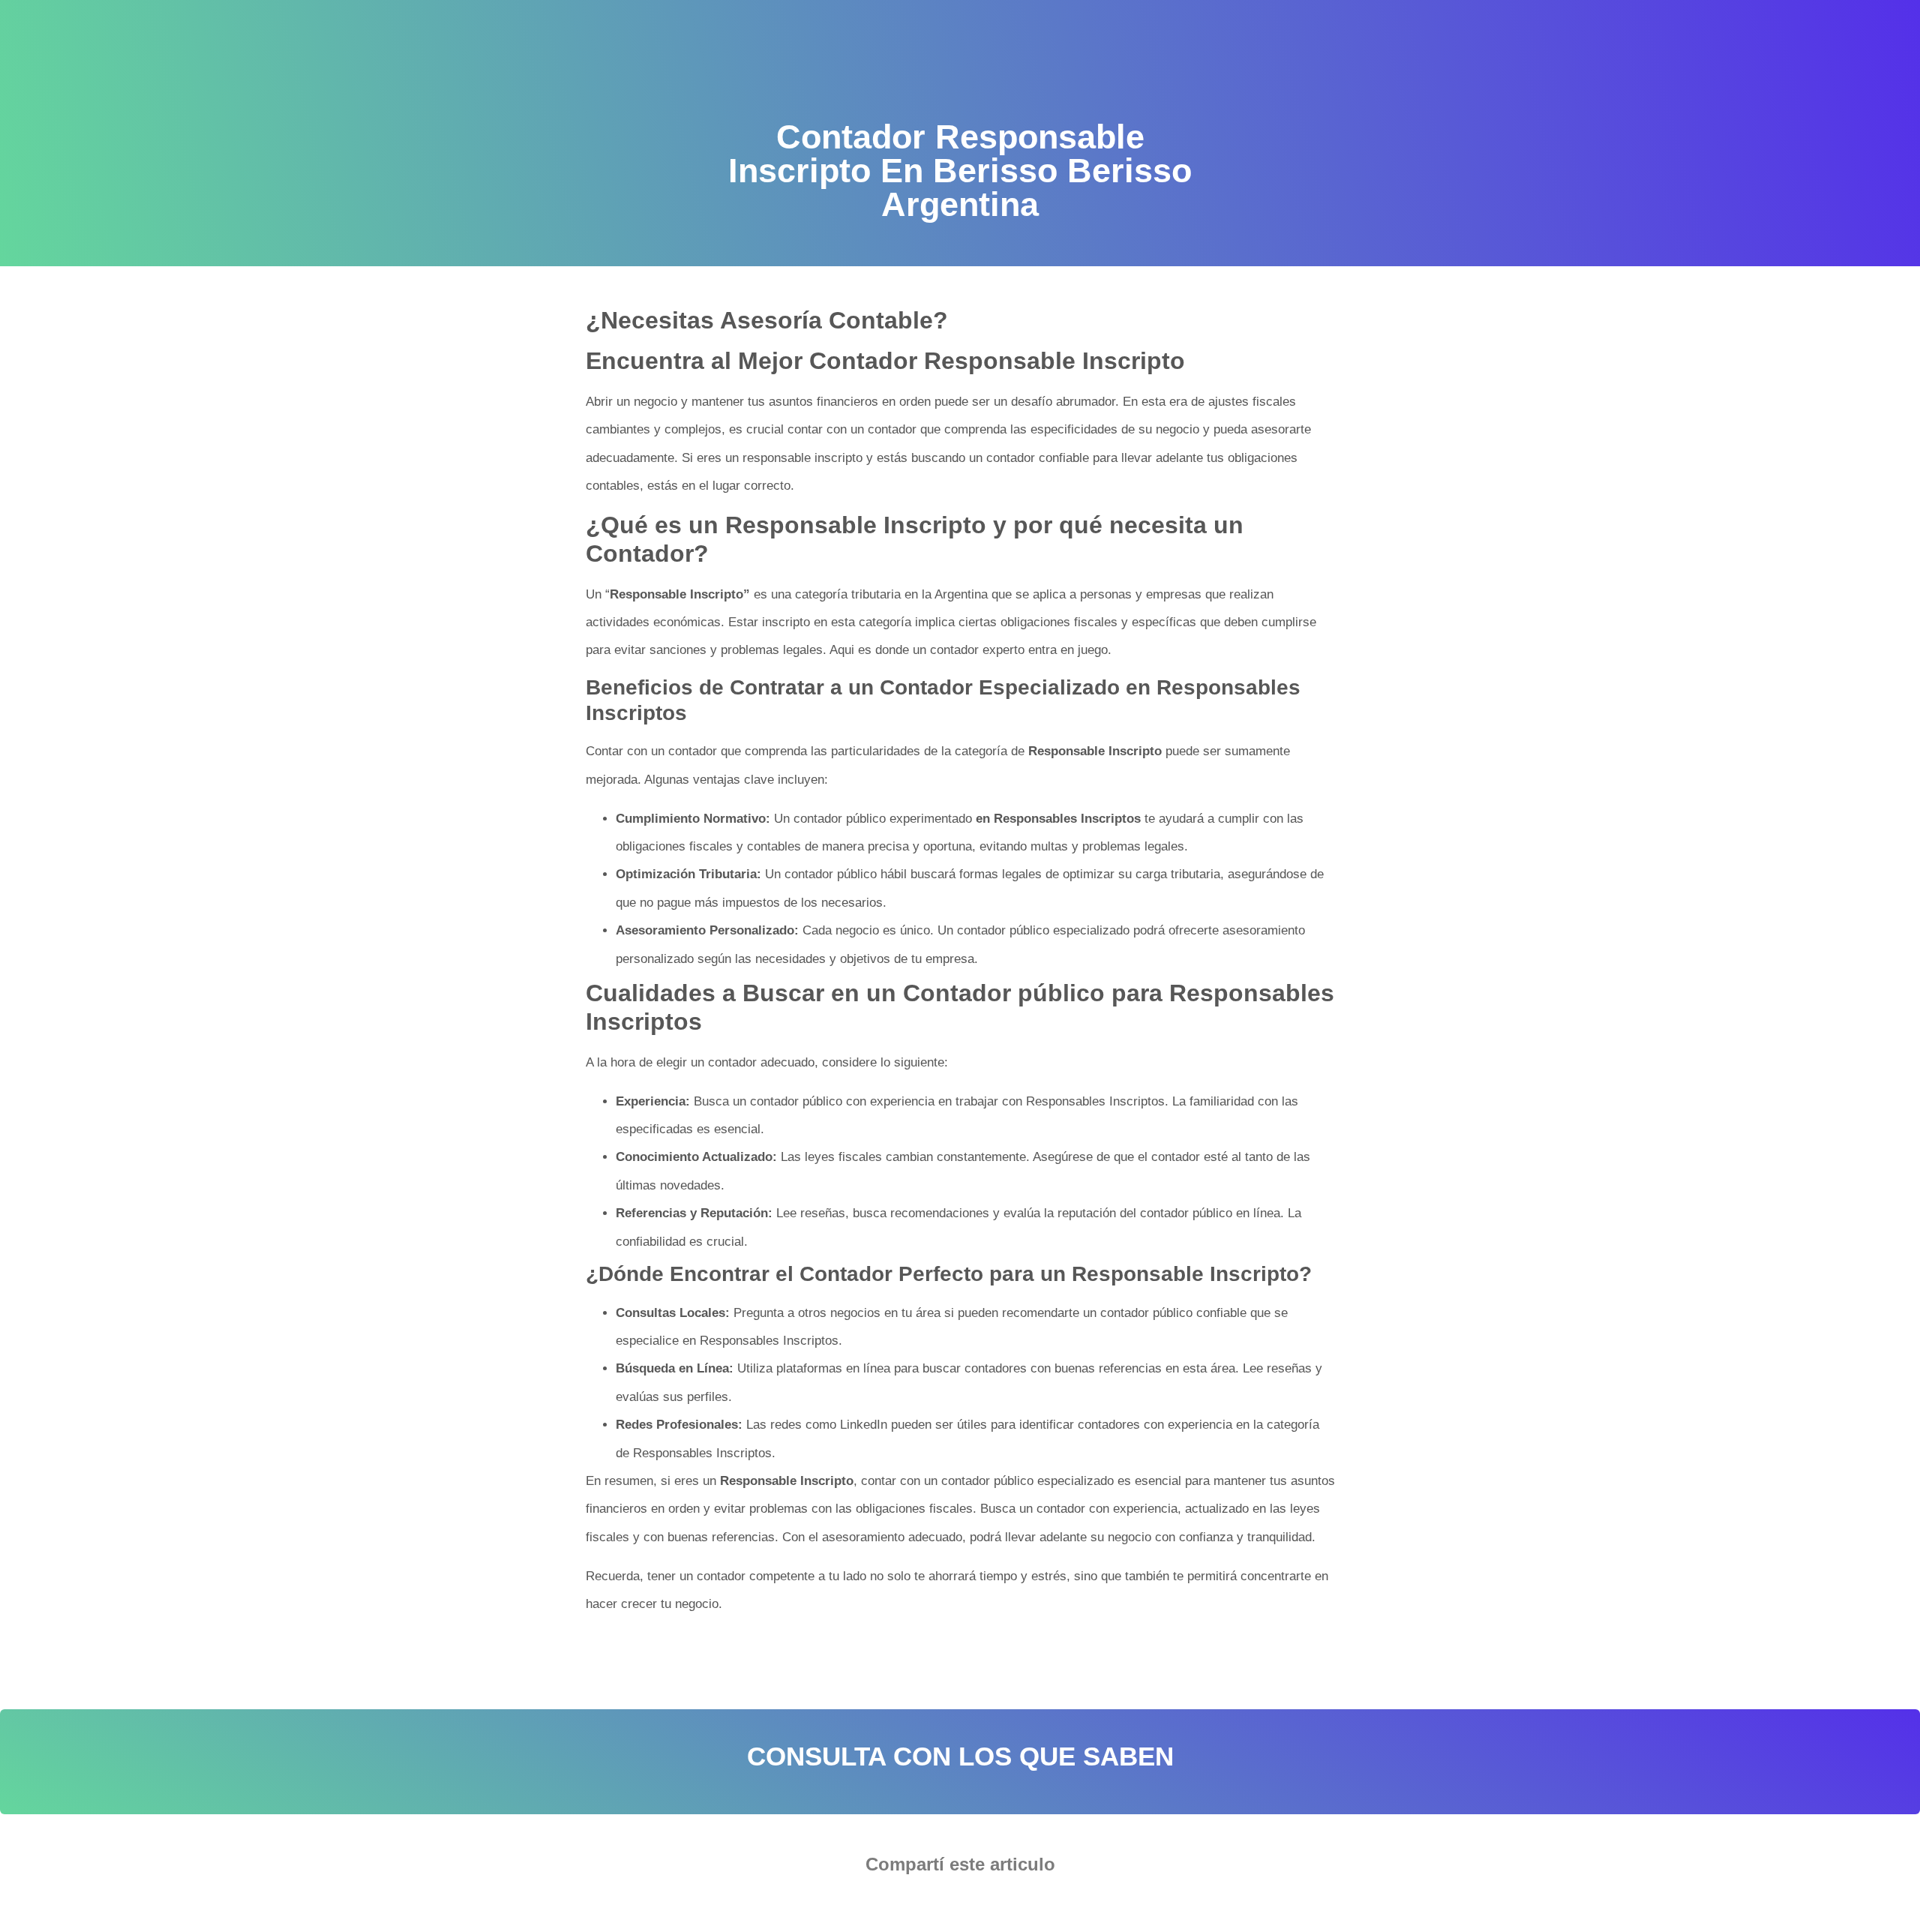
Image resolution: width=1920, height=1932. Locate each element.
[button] (915, 1906)
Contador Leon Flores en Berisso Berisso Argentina (736, 1651)
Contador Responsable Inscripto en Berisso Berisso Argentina (1010, 1651)
